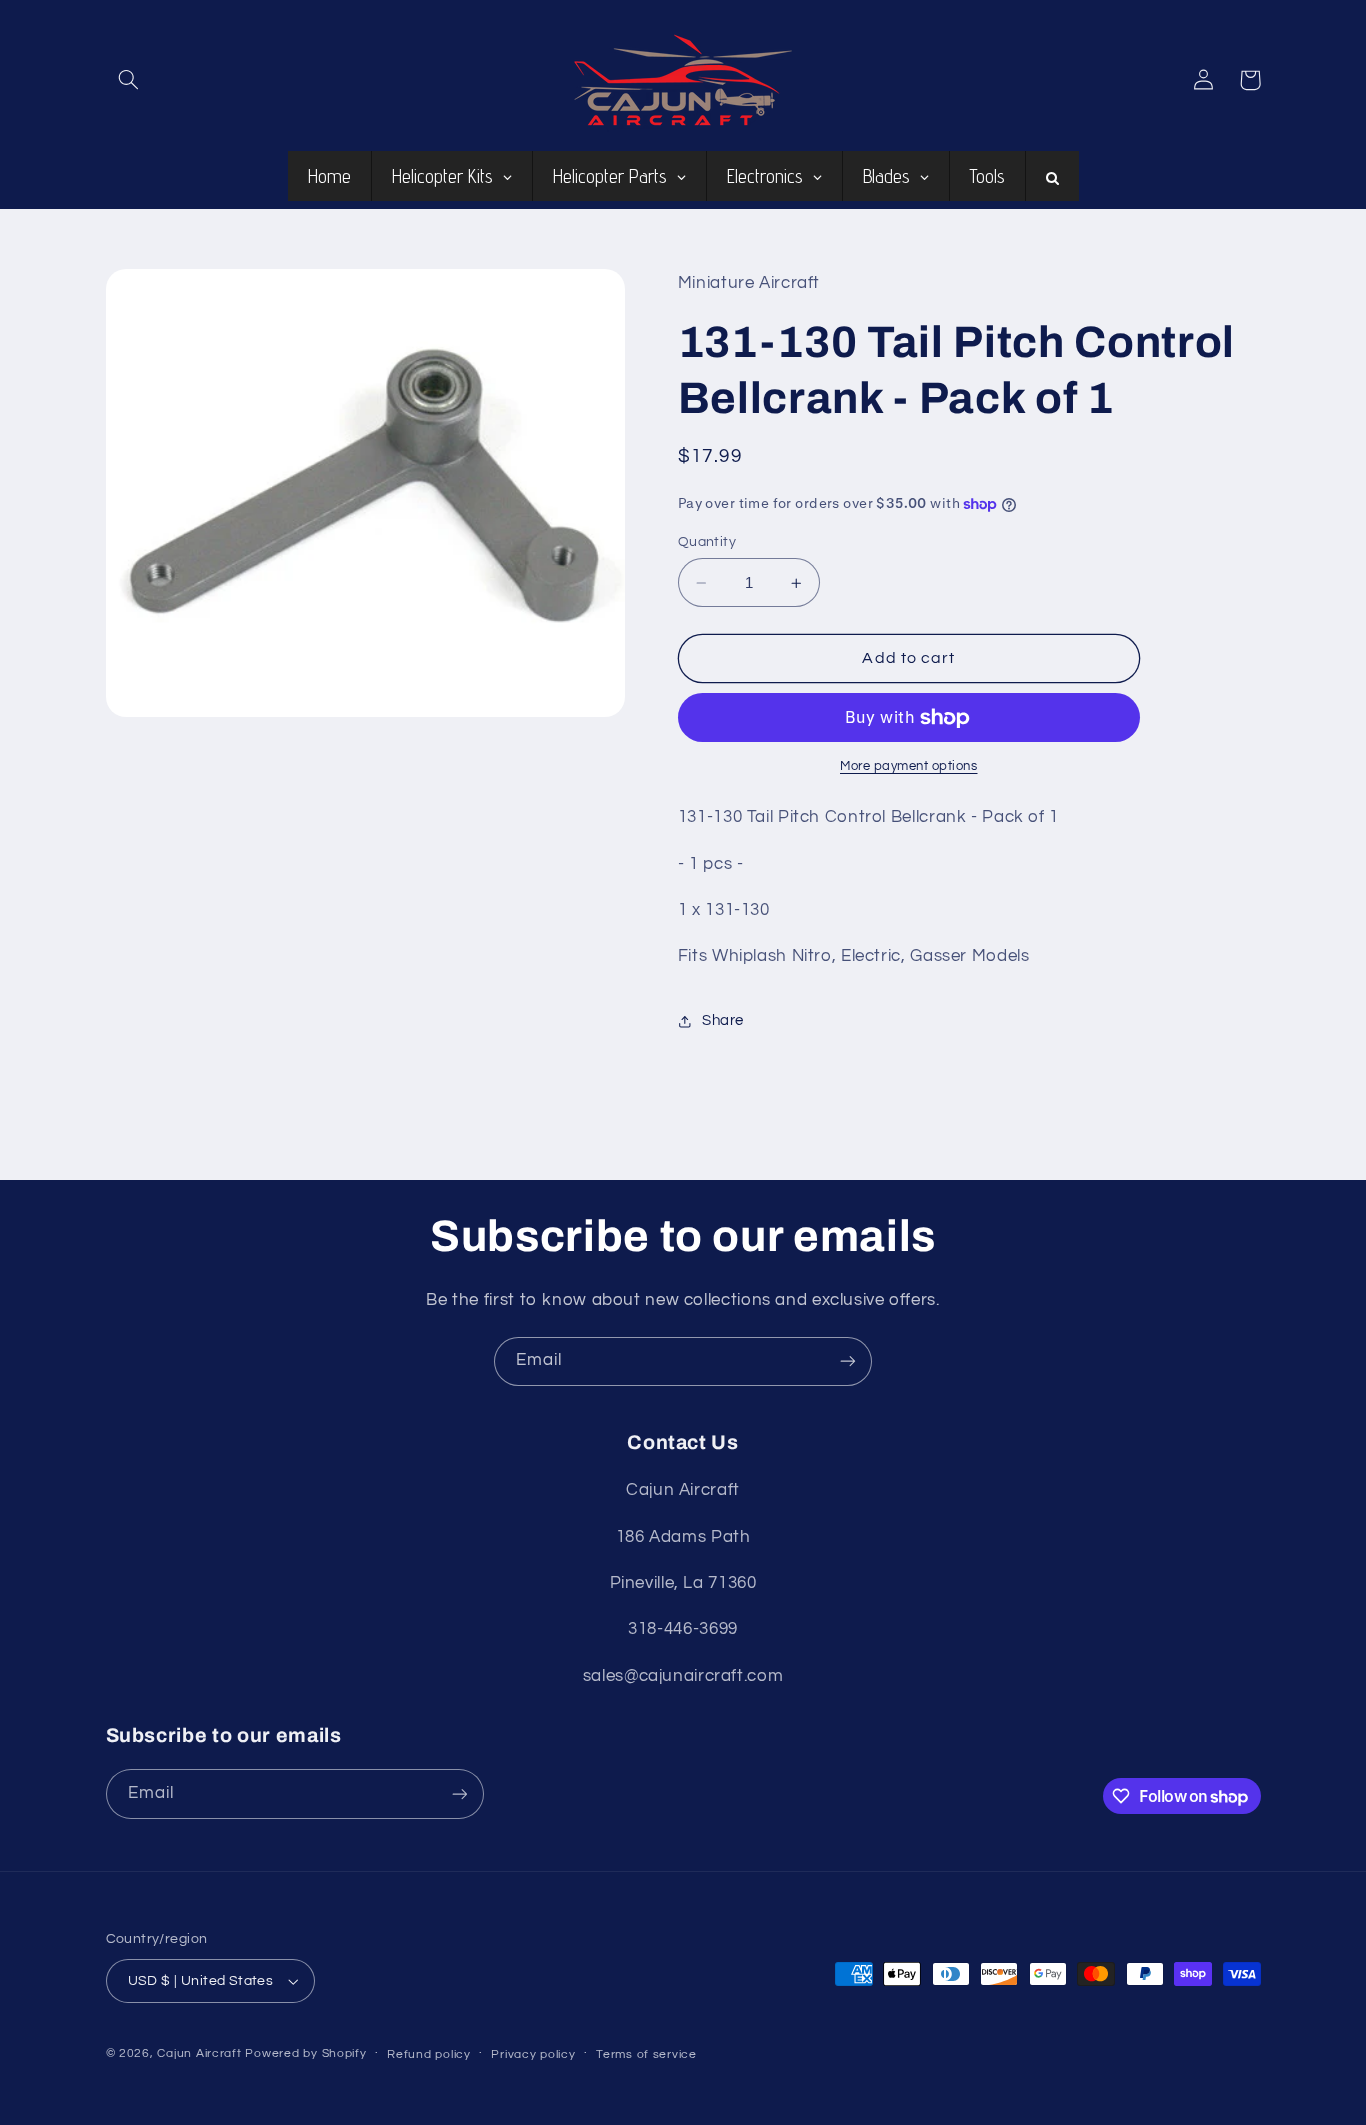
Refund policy (429, 2054)
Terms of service (646, 2054)
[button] (129, 80)
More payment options (909, 767)
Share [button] (723, 1021)
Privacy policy (533, 2054)
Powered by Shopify (305, 2053)
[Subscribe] (848, 1361)
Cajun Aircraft (199, 2053)
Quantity (707, 542)
